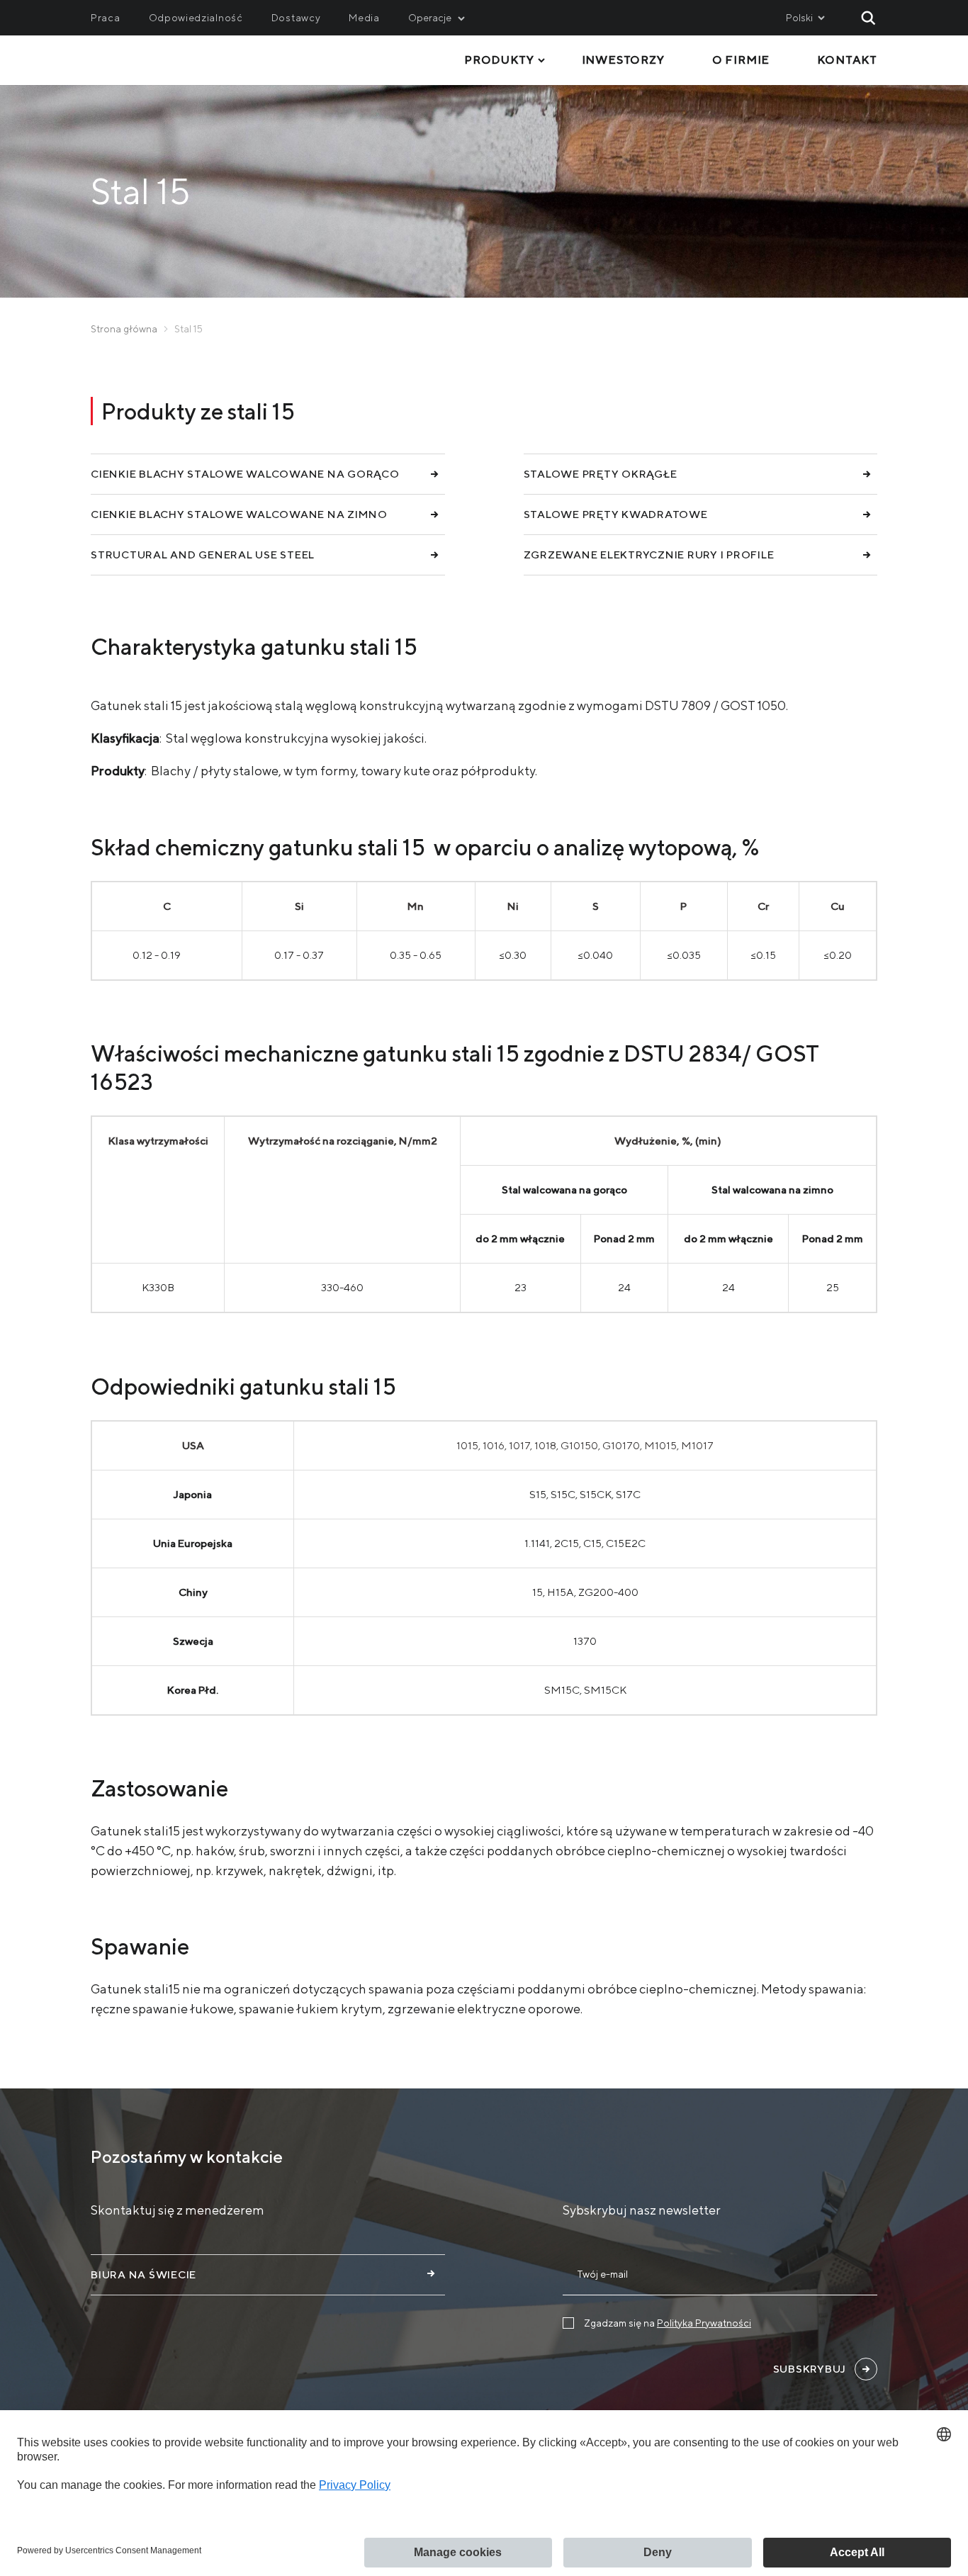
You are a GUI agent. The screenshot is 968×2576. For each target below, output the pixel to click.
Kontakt (847, 60)
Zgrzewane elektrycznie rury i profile (649, 555)
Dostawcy (296, 18)
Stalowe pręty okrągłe (601, 474)
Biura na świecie (143, 2274)
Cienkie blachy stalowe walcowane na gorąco (245, 474)
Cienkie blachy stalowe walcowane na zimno (239, 514)
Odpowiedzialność (196, 18)
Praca (106, 18)
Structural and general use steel (203, 555)
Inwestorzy (623, 60)
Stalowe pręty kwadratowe (616, 514)
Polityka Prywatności (704, 2323)
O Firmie (741, 60)
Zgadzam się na (668, 2323)
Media (364, 18)
